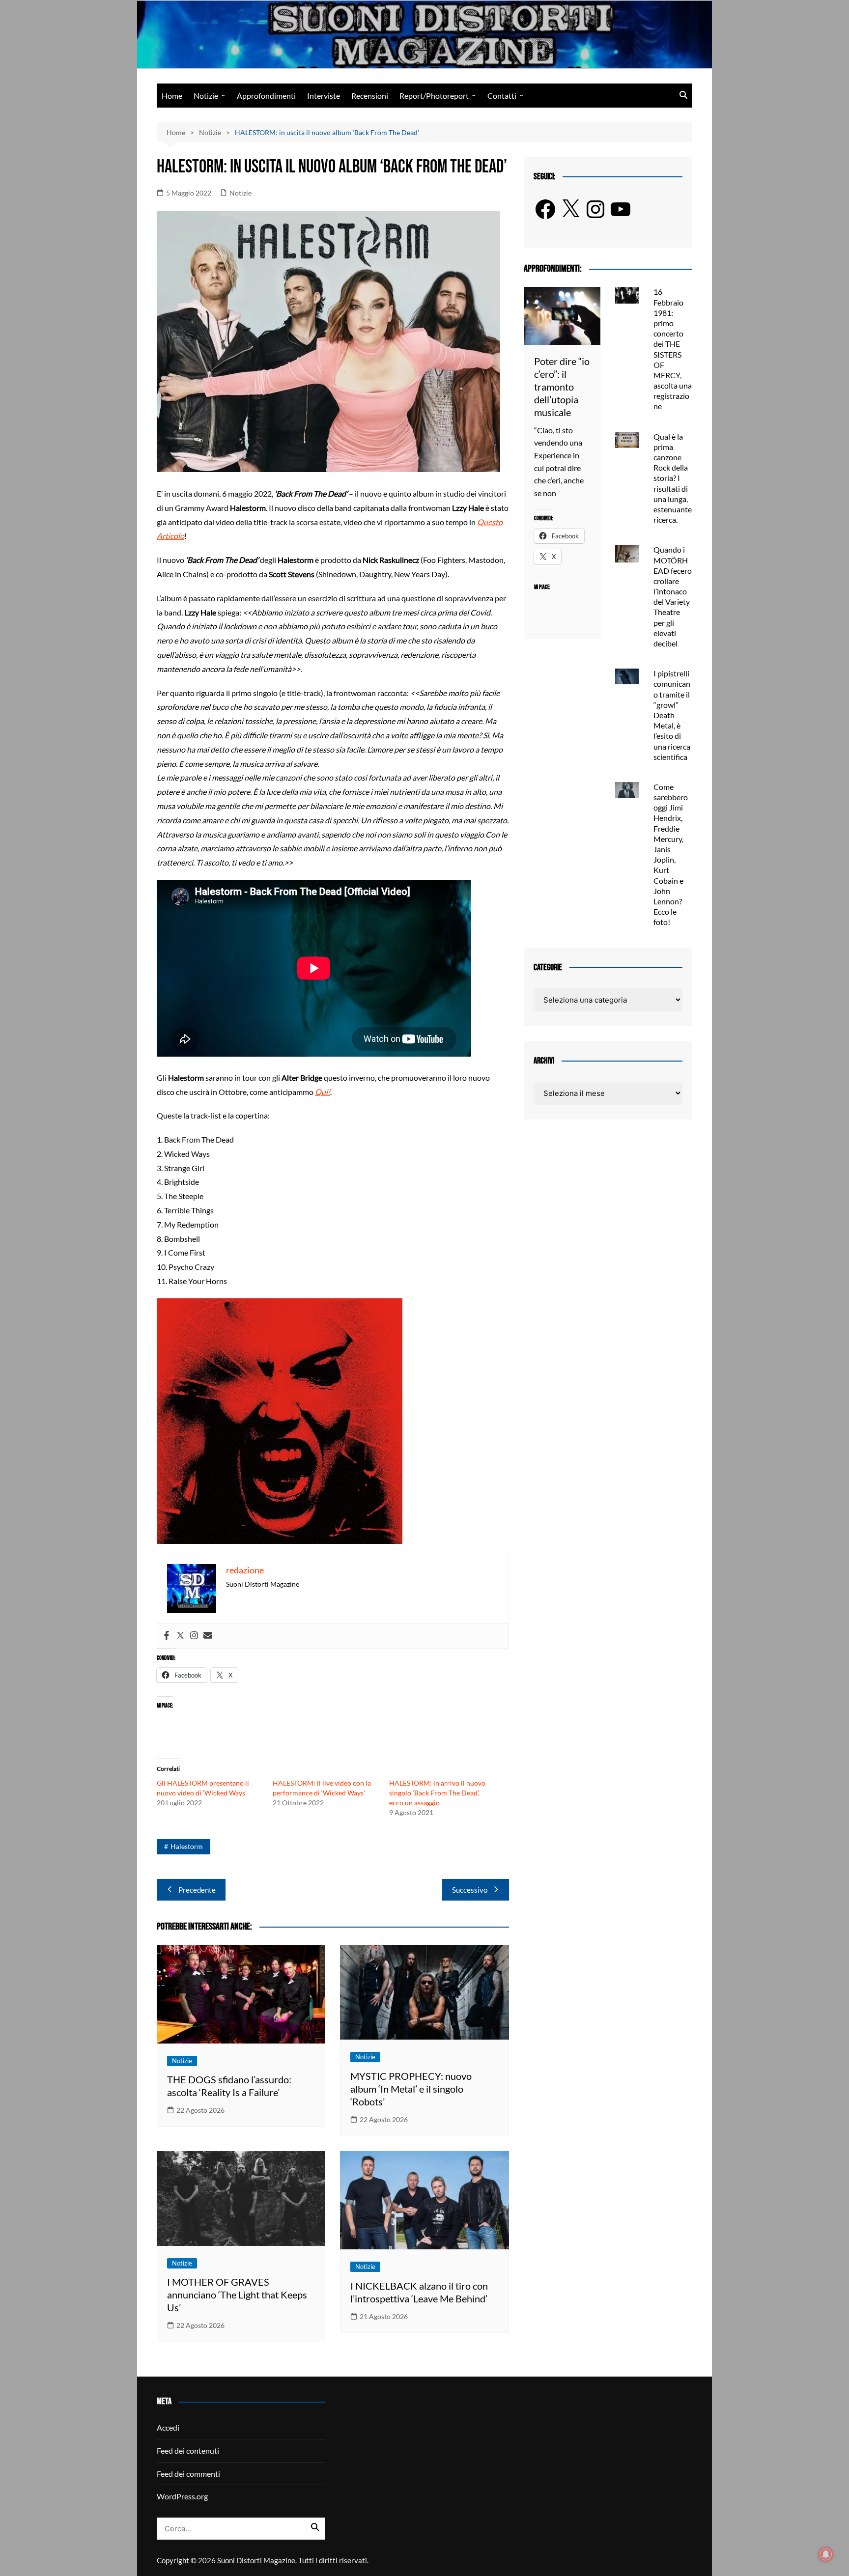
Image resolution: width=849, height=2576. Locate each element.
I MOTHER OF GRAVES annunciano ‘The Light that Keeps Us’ (237, 2295)
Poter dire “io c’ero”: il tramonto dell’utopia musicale (562, 387)
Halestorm (187, 1846)
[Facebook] (167, 1636)
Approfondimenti (266, 96)
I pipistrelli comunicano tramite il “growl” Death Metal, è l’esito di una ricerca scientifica (672, 715)
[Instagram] (194, 1636)
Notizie (206, 96)
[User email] (208, 1636)
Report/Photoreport (434, 96)
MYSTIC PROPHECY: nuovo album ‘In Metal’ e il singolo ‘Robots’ (411, 2089)
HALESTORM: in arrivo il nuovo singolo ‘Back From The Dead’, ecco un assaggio (437, 1793)
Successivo (470, 1890)
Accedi (168, 2427)
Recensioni (370, 96)
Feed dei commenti (188, 2474)
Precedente (197, 1890)
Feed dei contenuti (188, 2450)
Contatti (502, 96)
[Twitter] (180, 1636)
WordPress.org (182, 2496)
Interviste (324, 96)
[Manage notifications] (826, 2554)
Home (172, 96)
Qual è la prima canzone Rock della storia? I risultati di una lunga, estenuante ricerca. (673, 478)
